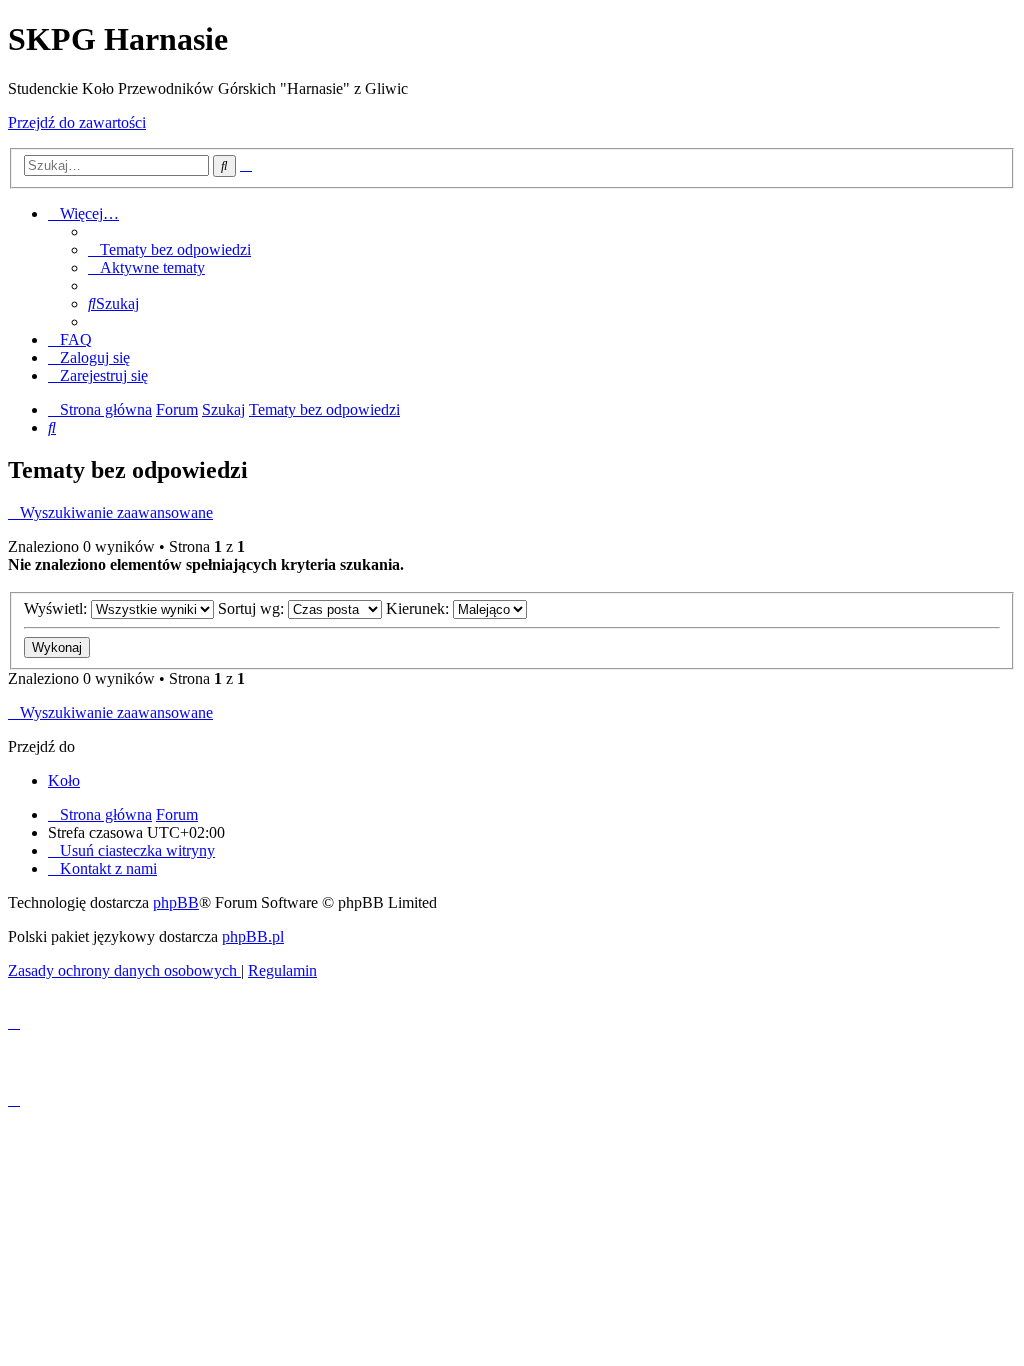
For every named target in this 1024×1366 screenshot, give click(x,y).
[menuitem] (169, 249)
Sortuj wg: (253, 608)
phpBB (176, 902)
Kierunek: (419, 608)
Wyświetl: (57, 608)
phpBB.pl (253, 936)
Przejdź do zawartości (77, 122)
